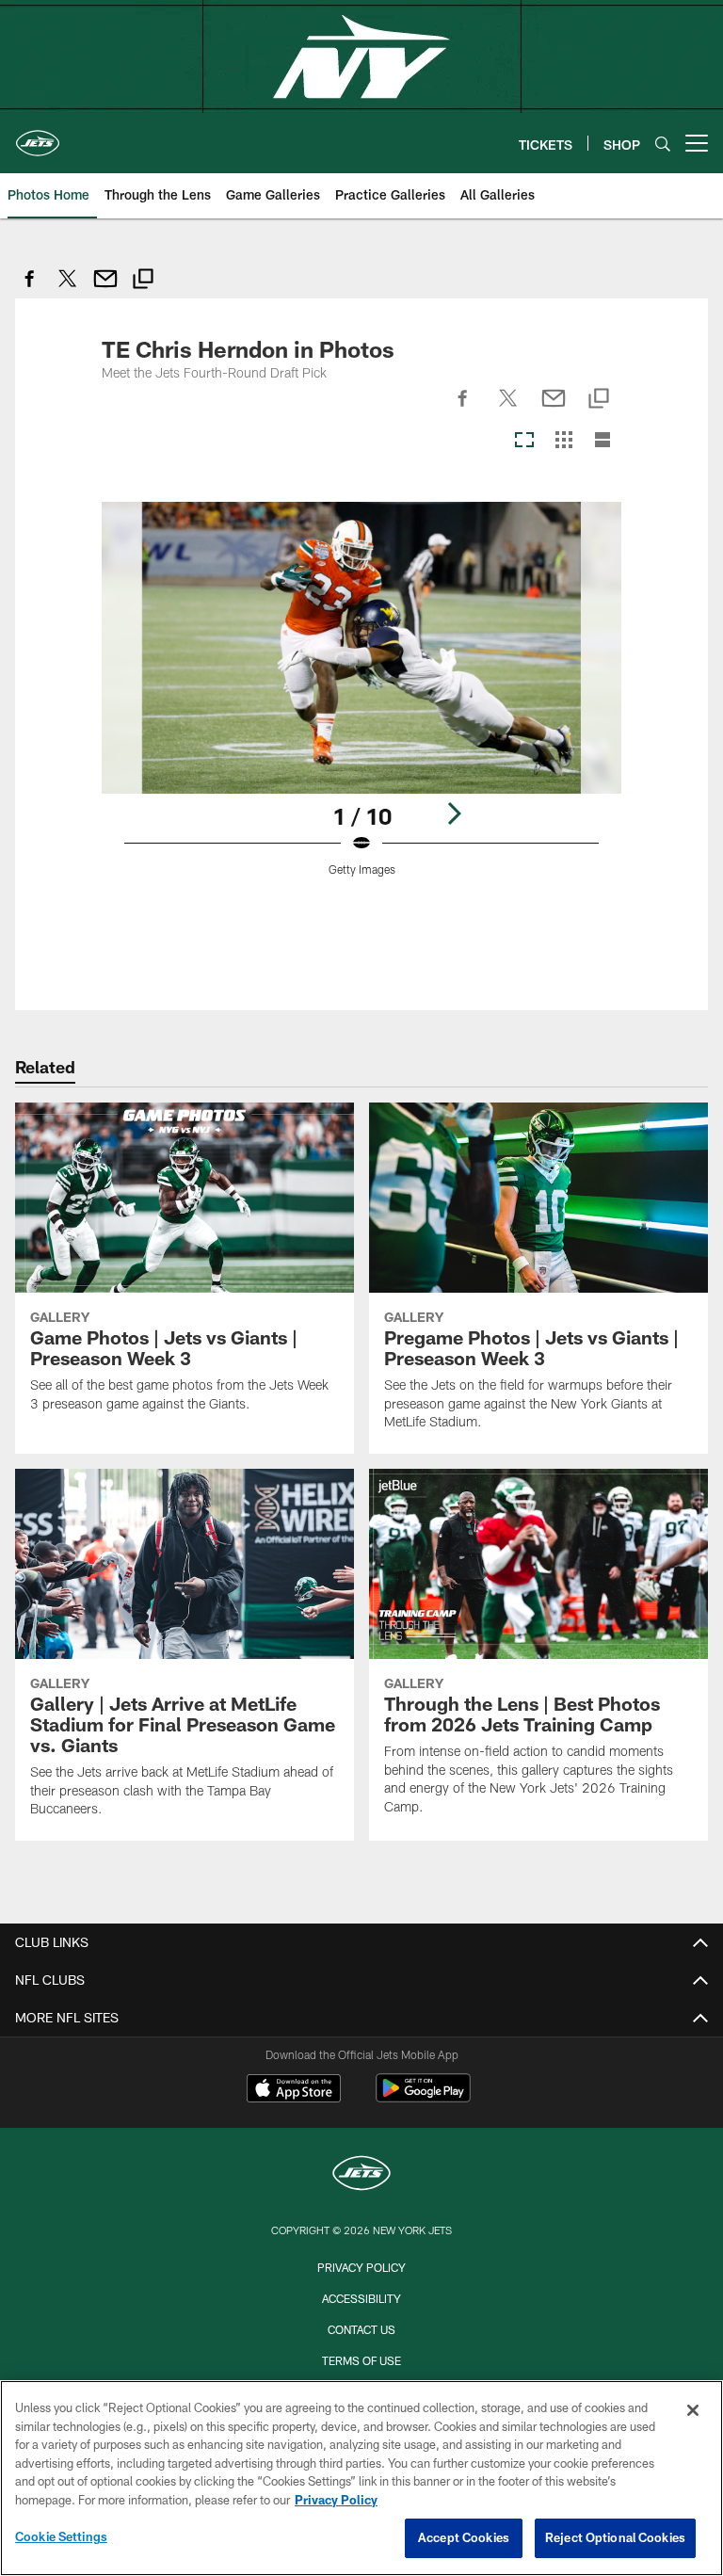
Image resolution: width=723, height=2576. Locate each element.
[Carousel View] (524, 441)
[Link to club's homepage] (38, 136)
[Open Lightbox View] (361, 701)
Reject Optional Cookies (615, 2537)
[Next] (454, 813)
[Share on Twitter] (68, 289)
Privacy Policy (361, 2267)
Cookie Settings (61, 2536)
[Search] (663, 144)
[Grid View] (563, 441)
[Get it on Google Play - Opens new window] (423, 2097)
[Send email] (105, 289)
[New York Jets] (361, 2175)
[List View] (602, 441)
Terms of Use (361, 2360)
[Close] (693, 2410)
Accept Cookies (464, 2537)
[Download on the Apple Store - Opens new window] (294, 2090)
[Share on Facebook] (30, 289)
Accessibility (361, 2298)
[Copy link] (143, 281)
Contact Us (361, 2329)
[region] (361, 2478)
